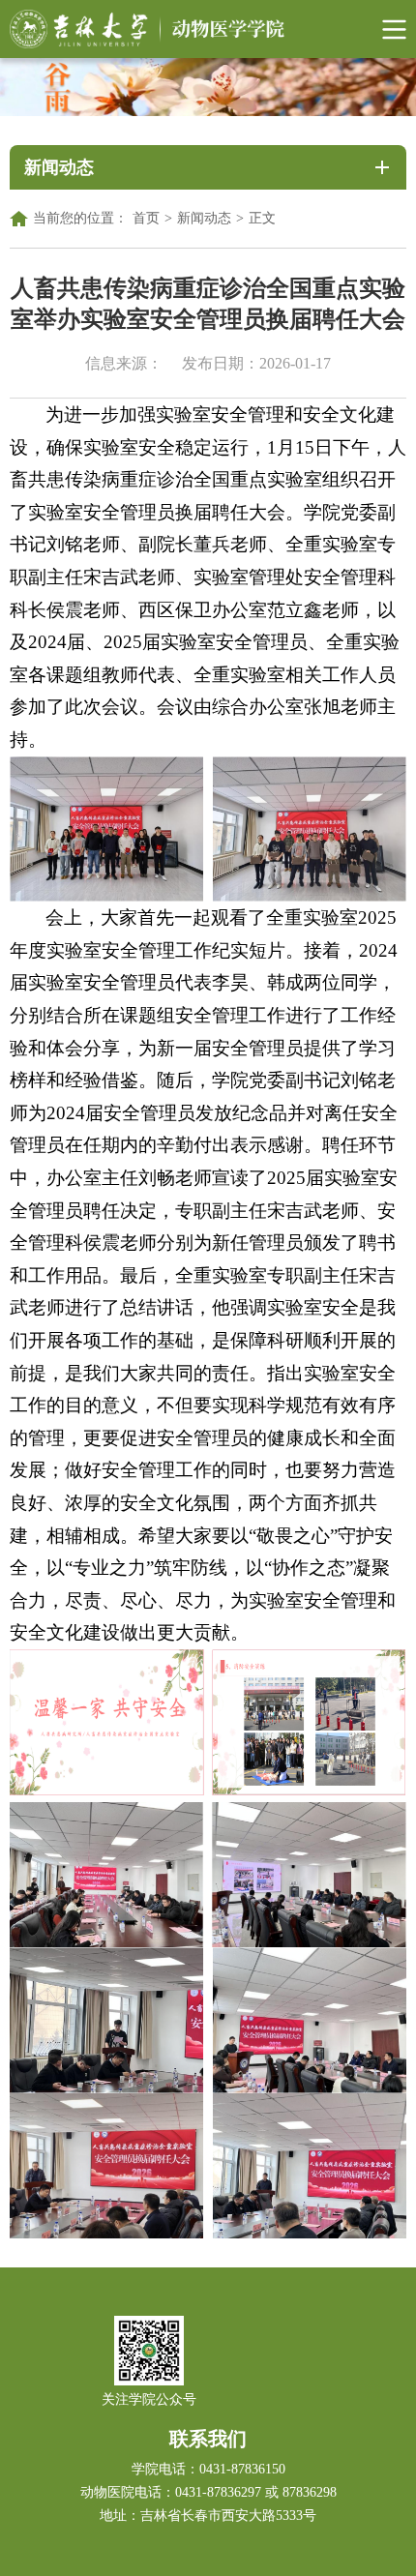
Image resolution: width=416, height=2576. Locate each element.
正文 (262, 218)
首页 (146, 218)
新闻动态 (204, 218)
